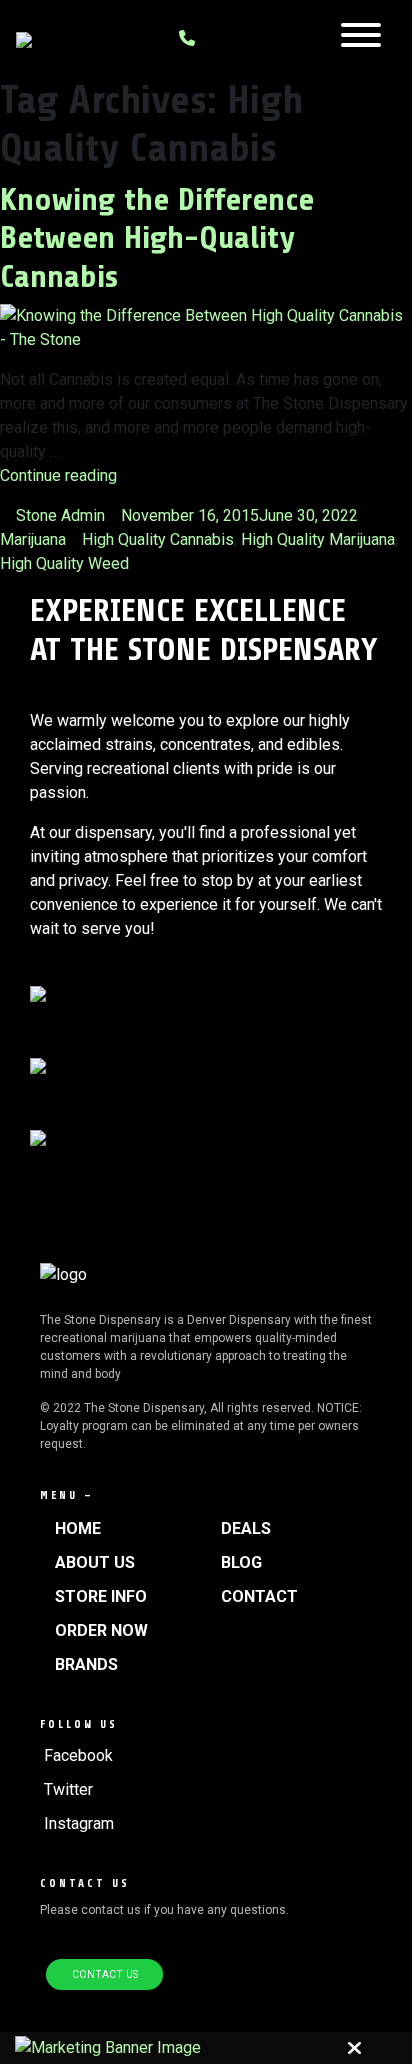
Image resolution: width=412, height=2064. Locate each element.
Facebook (78, 1755)
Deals (246, 1528)
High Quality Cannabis (158, 539)
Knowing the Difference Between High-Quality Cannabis (157, 238)
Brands (86, 1664)
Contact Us (105, 1974)
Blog (241, 1562)
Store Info (101, 1596)
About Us (95, 1562)
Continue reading (58, 475)
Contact (259, 1596)
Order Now (101, 1630)
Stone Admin (60, 515)
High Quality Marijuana (318, 539)
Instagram (79, 1823)
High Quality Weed (64, 563)
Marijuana (33, 539)
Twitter (68, 1789)
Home (78, 1528)
